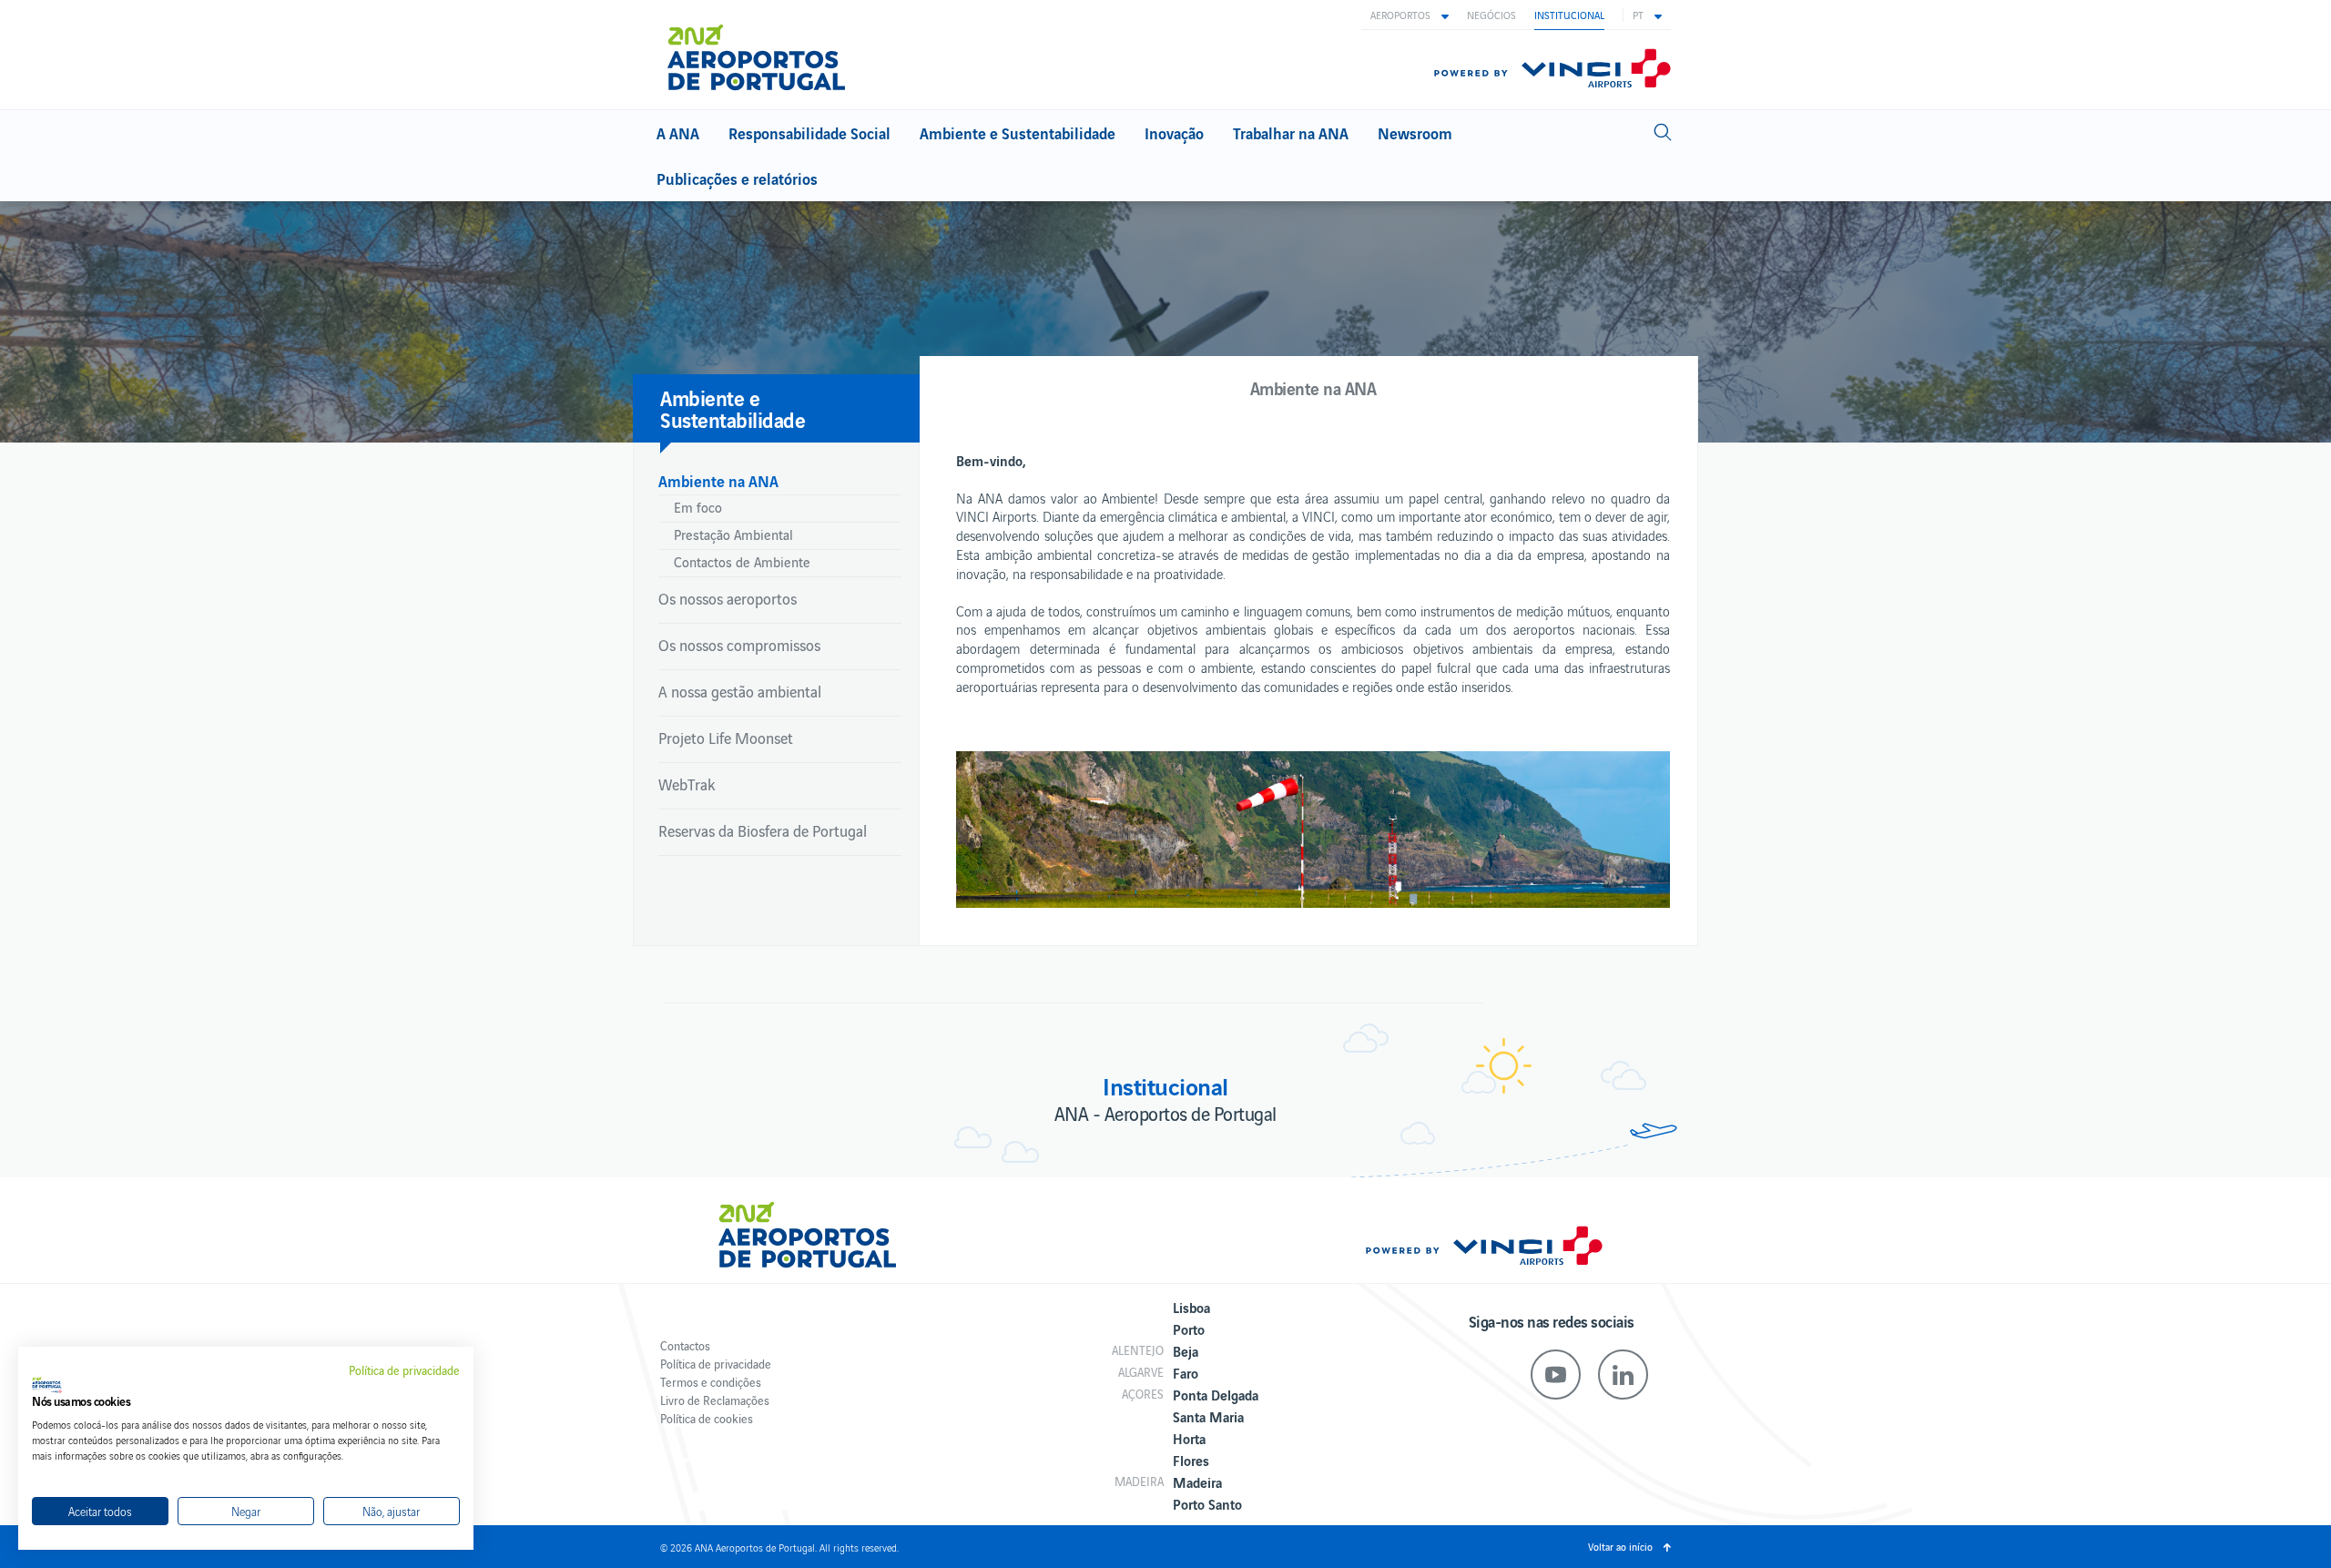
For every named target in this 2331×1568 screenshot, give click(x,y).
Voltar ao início (1620, 1546)
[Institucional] (764, 57)
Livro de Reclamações (715, 1400)
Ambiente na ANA (718, 480)
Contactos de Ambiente (742, 561)
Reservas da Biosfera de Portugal (763, 830)
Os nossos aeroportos (728, 598)
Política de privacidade (716, 1364)
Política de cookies (707, 1418)
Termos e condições (711, 1382)
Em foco (698, 507)
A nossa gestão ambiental (740, 691)
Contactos (685, 1345)
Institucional (1569, 15)
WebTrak (687, 784)
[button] (1410, 15)
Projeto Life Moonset (726, 738)
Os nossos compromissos (739, 645)
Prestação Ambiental (733, 534)
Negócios (1491, 15)
